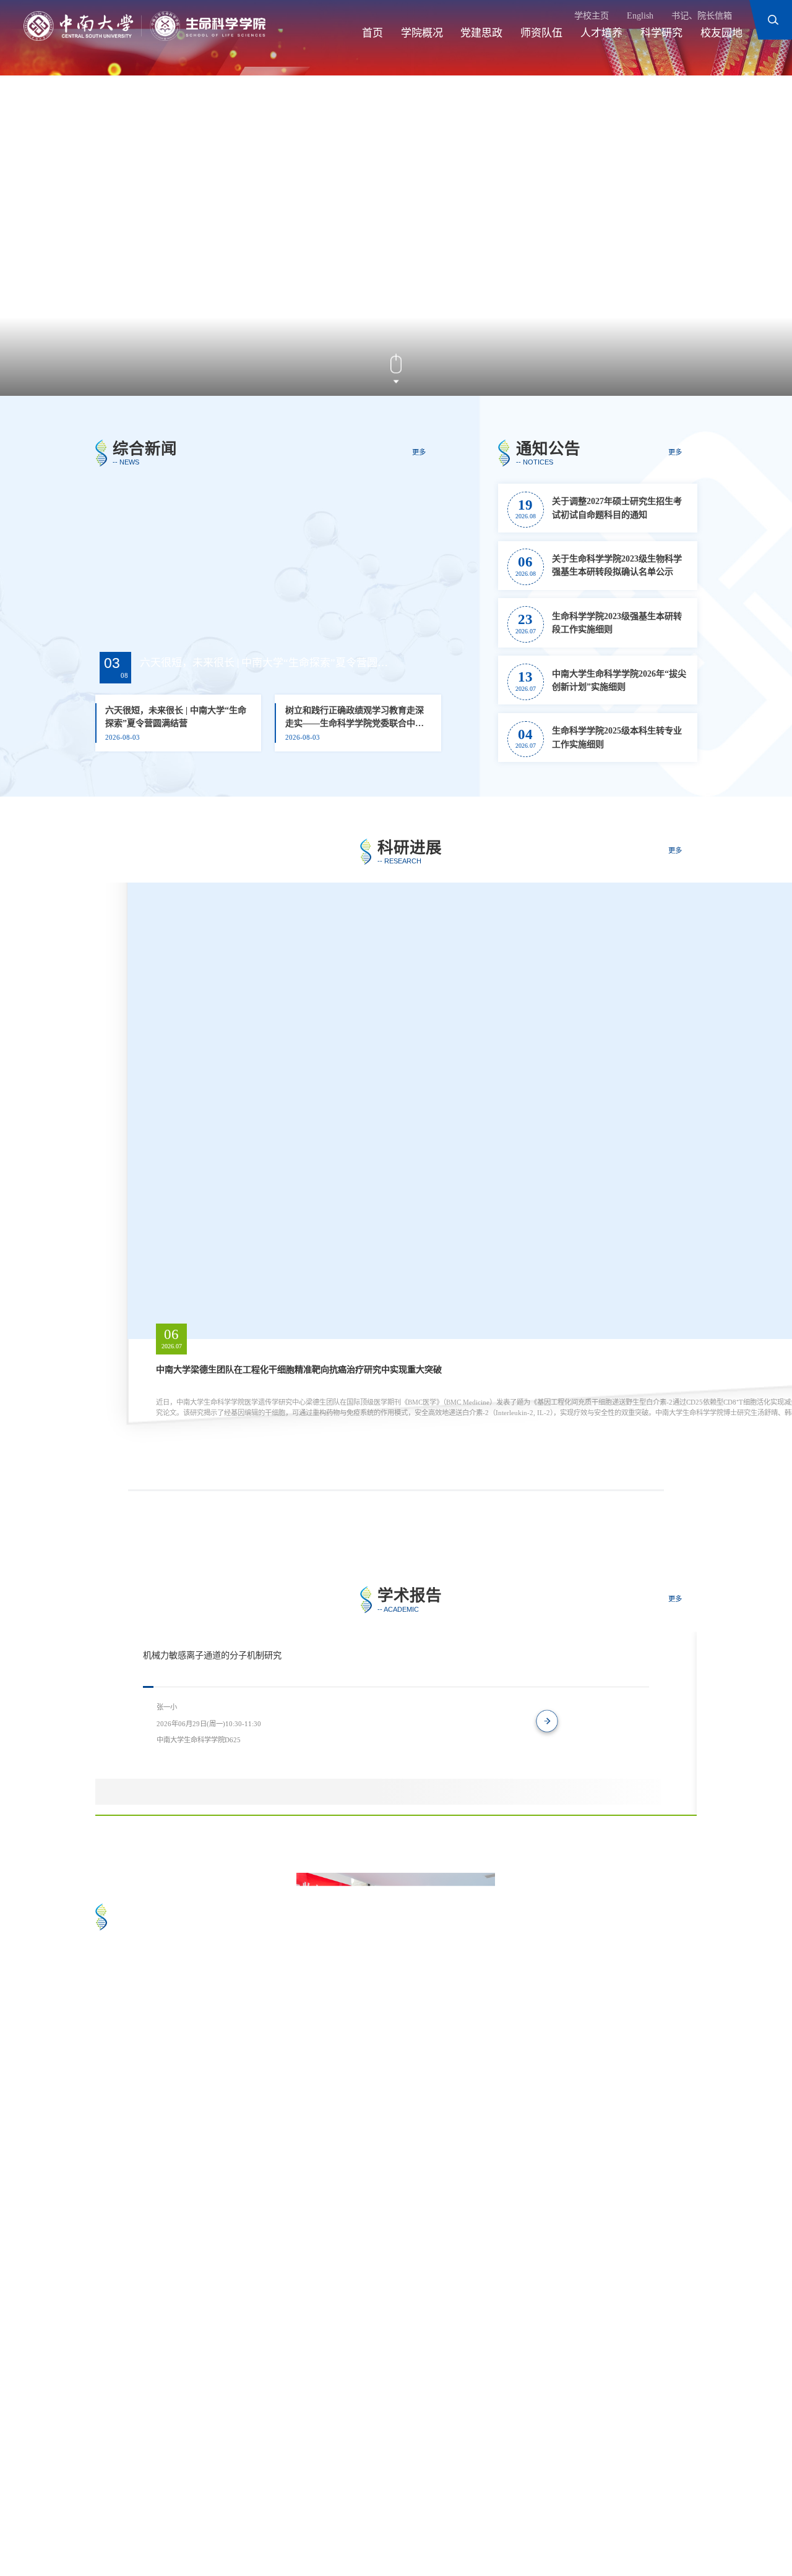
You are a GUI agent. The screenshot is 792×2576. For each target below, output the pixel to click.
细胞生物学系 (134, 2512)
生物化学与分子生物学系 (590, 2493)
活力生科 (329, 2011)
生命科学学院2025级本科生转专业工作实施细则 (617, 737)
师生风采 (329, 2169)
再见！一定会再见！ (152, 2254)
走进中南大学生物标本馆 (161, 2097)
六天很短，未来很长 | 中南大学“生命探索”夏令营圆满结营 (265, 663)
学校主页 (592, 15)
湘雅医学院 (317, 2493)
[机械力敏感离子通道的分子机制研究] (625, 1782)
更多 (419, 452)
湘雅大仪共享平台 (407, 2493)
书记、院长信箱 (702, 15)
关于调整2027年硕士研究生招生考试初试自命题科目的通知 (617, 507)
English (640, 15)
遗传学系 (492, 2493)
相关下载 (381, 2512)
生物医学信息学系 (228, 2512)
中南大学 (126, 2493)
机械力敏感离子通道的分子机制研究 (212, 1655)
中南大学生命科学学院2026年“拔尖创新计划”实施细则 (619, 680)
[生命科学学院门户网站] (144, 26)
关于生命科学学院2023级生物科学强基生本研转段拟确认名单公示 (617, 565)
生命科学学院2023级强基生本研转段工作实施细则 (617, 623)
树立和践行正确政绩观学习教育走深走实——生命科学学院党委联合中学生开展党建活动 (355, 718)
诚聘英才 (313, 2512)
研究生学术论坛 (545, 2169)
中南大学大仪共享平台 (219, 2493)
